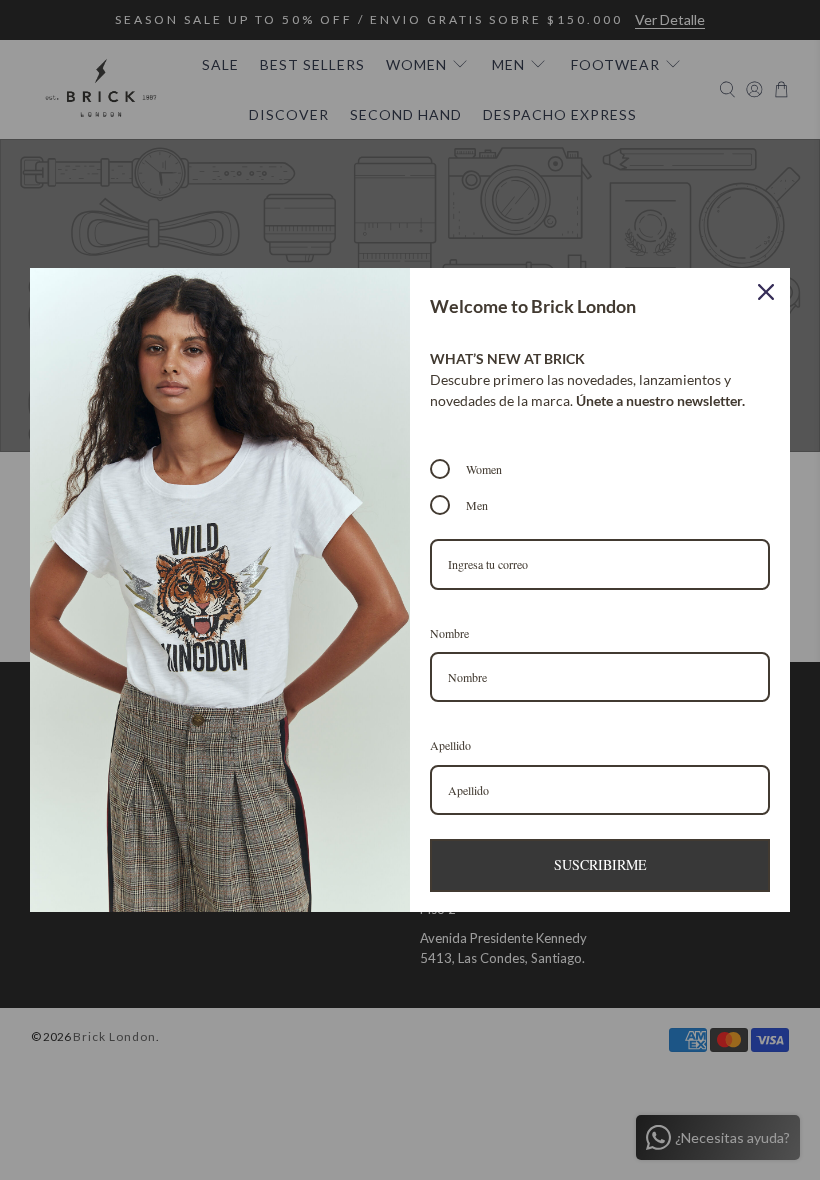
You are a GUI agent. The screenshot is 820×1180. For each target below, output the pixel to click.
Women (484, 469)
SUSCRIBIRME (600, 864)
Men (477, 505)
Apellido (450, 745)
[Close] (766, 292)
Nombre (449, 633)
